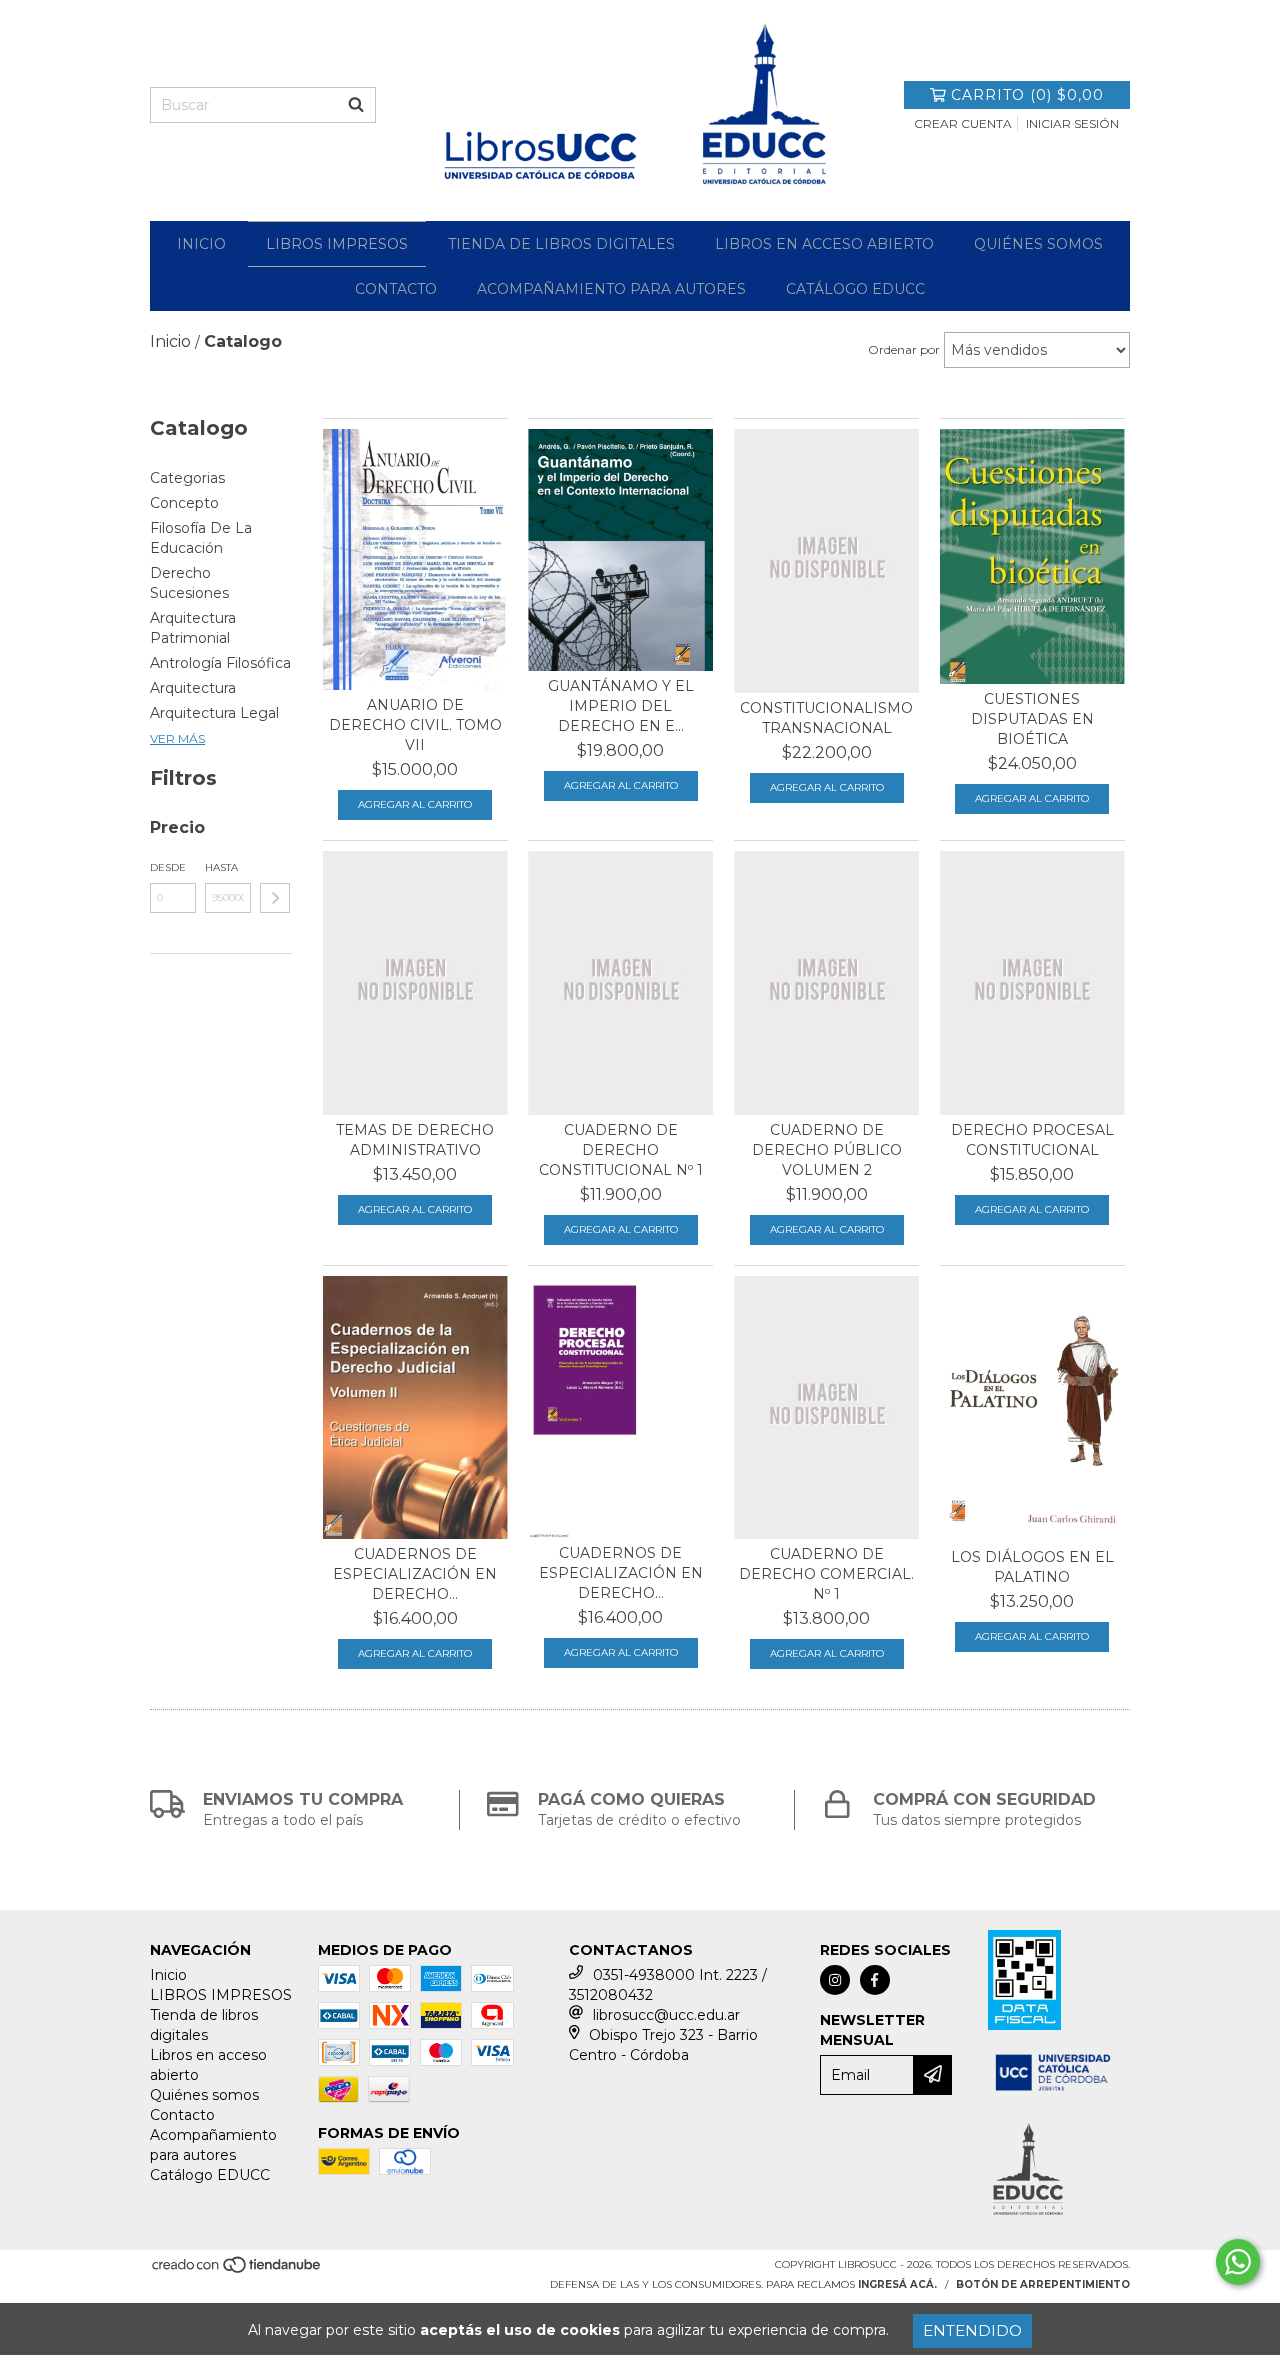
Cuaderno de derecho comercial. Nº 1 (826, 1574)
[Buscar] (356, 105)
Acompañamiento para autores (611, 289)
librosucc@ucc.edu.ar (666, 2015)
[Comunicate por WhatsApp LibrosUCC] (1238, 2262)
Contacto (396, 289)
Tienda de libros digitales (561, 244)
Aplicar (275, 898)
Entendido (972, 2330)
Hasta (221, 867)
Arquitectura (193, 688)
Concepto (184, 503)
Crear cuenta (963, 123)
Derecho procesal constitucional (1032, 1140)
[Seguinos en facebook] (875, 1980)
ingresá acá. (897, 2284)
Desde (168, 867)
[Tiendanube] (237, 2271)
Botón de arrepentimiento (1043, 2284)
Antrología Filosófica (220, 663)
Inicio (201, 244)
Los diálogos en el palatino (1032, 1567)
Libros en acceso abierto (824, 244)
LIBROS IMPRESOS (337, 244)
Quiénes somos (1038, 244)
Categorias (187, 478)
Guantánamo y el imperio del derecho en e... (621, 706)
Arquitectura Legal (214, 713)
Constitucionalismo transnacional (826, 718)
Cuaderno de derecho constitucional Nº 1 (621, 1150)
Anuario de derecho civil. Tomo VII (415, 725)
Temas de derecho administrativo (415, 1140)
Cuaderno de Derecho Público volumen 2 (827, 1150)
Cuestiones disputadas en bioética (1032, 719)
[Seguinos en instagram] (835, 1980)
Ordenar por (904, 349)
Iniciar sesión (1072, 123)
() (1027, 95)
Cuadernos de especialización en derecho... (415, 1574)
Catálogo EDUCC (855, 289)
